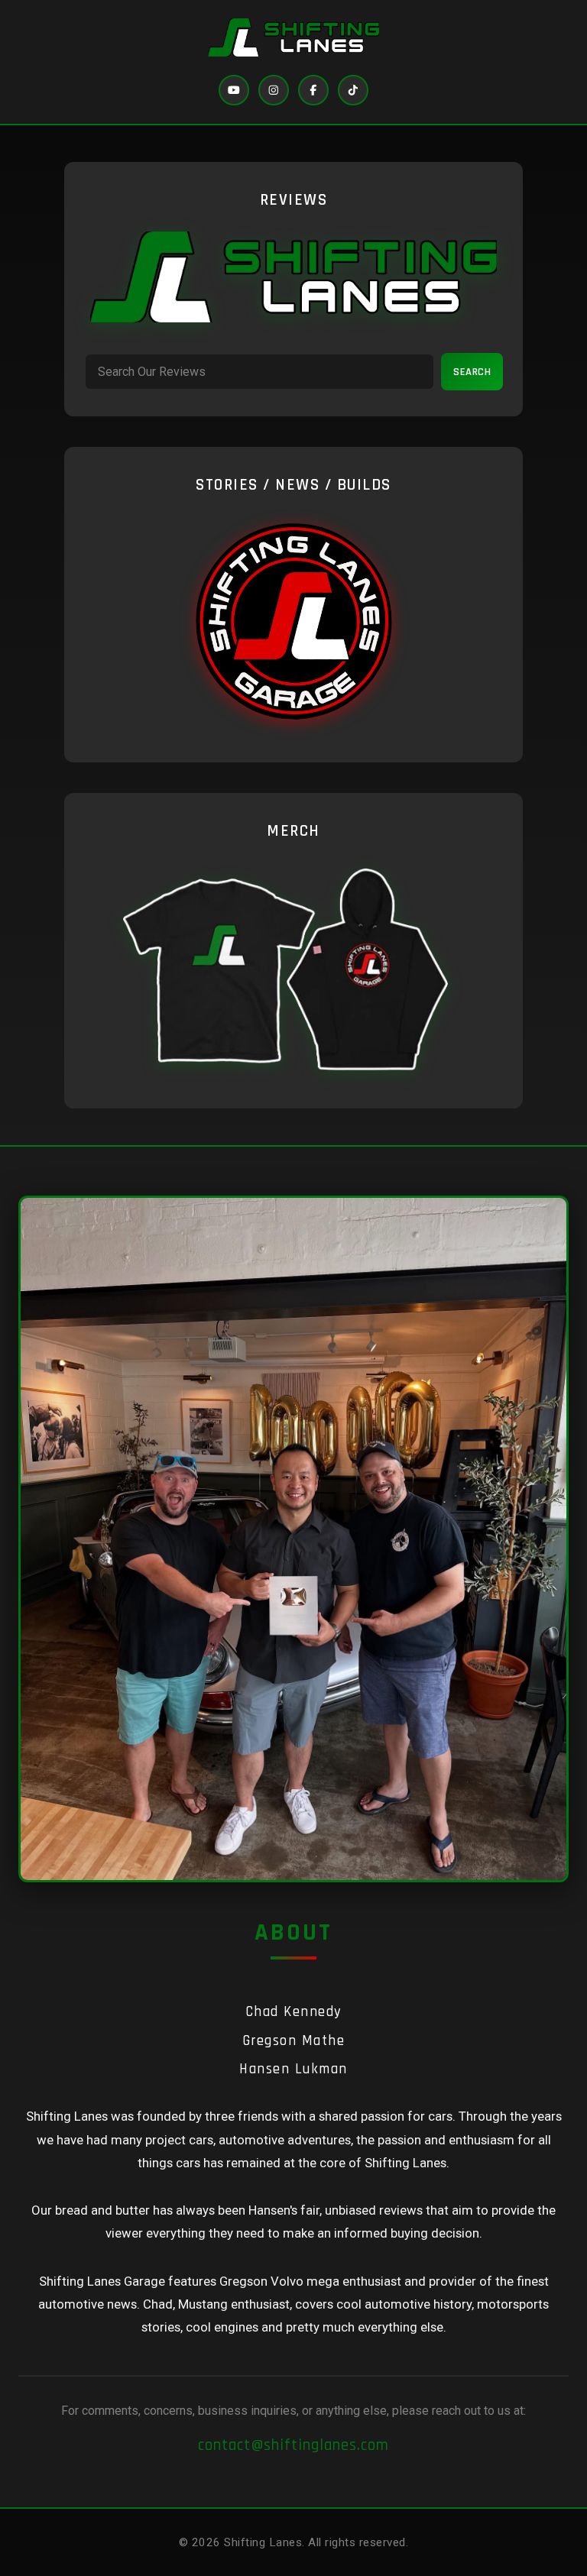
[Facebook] (313, 90)
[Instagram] (274, 90)
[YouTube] (234, 90)
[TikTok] (353, 90)
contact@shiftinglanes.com (293, 2445)
